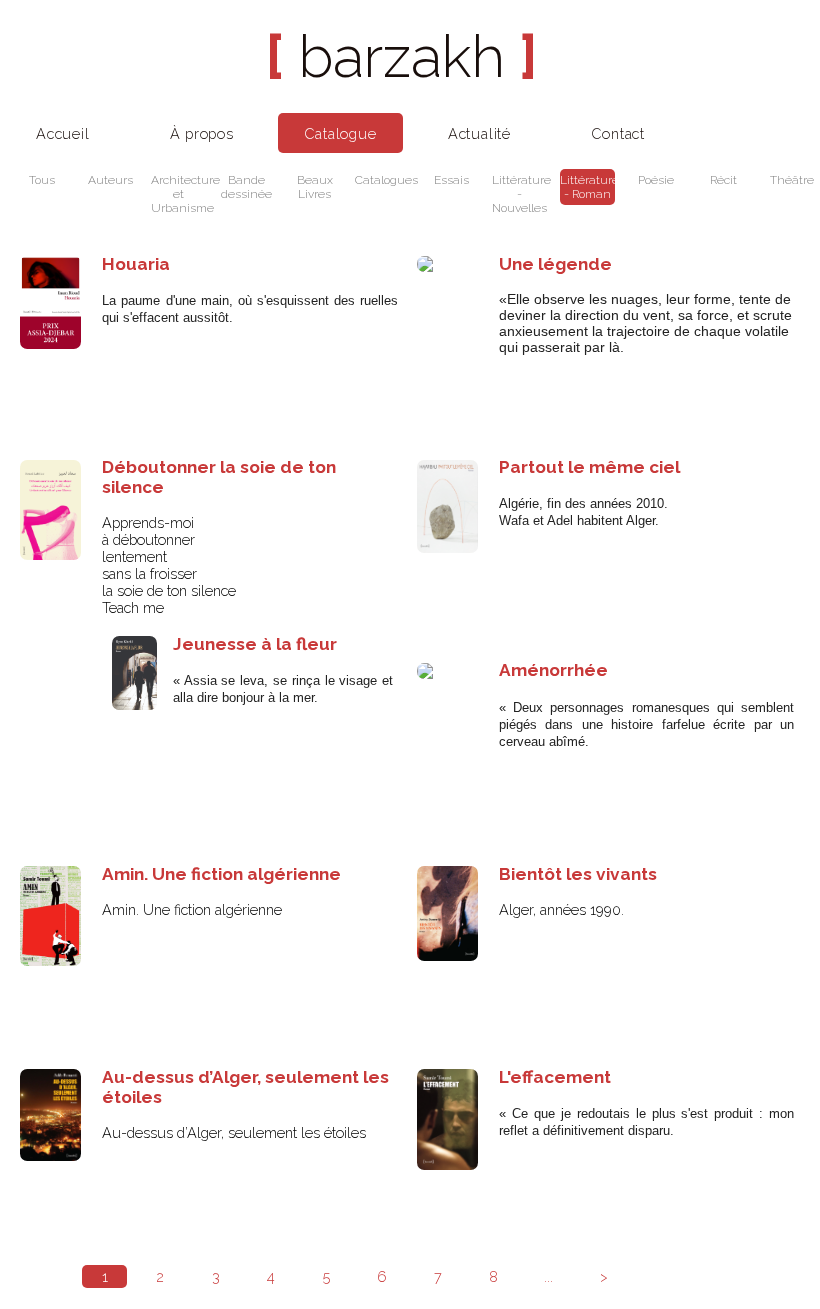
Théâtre (792, 180)
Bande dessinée (246, 187)
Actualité (479, 133)
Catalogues (382, 180)
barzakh (401, 56)
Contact (618, 133)
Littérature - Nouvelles (519, 194)
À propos (202, 133)
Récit (723, 180)
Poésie (656, 180)
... (548, 1276)
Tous (42, 180)
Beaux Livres (315, 187)
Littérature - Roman (587, 187)
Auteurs (110, 180)
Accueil (63, 133)
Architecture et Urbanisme (178, 194)
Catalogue (340, 133)
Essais (451, 180)
